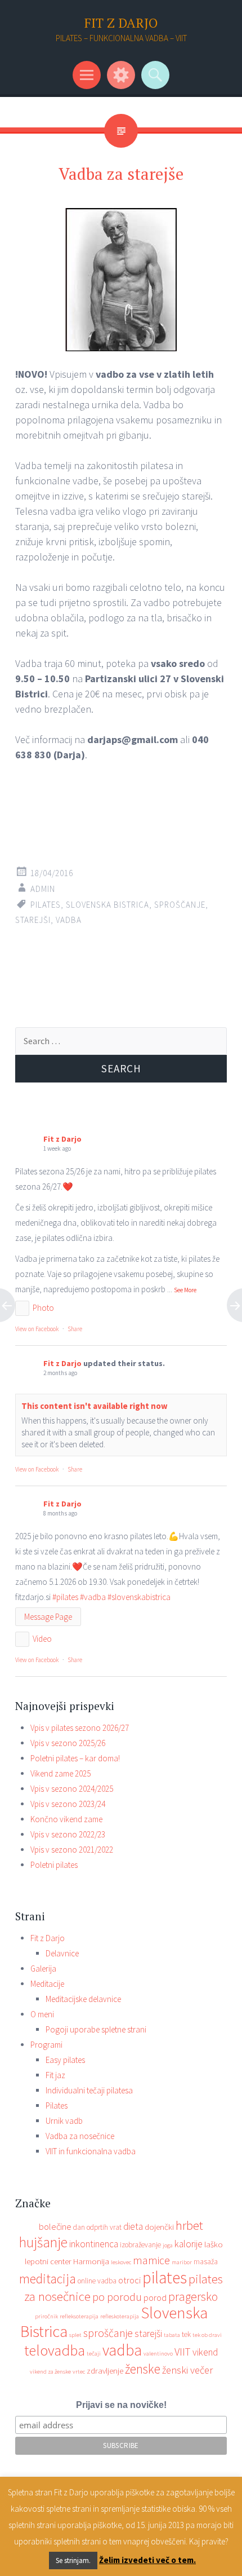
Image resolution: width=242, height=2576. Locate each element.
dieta (133, 2226)
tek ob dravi (207, 2335)
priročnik (46, 2316)
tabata (172, 2335)
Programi (46, 2045)
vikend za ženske (50, 2372)
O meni (42, 2014)
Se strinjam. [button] (73, 2560)
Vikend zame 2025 (60, 1773)
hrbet (189, 2225)
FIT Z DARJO (121, 23)
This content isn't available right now (95, 1406)
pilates (46, 905)
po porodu (117, 2297)
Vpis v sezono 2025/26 (68, 1743)
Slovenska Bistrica (107, 905)
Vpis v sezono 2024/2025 (72, 1789)
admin (43, 889)
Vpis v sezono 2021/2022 (72, 1850)
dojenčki (159, 2227)
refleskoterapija (120, 2316)
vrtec (79, 2372)
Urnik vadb (64, 2121)
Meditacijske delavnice (83, 1999)
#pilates (65, 1597)
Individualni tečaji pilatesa (89, 2090)
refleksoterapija (79, 2316)
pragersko (193, 2296)
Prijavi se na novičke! (121, 2405)
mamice (151, 2260)
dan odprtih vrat (97, 2227)
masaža (206, 2262)
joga (168, 2245)
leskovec (121, 2262)
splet (75, 2335)
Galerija (43, 1969)
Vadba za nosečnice (80, 2136)
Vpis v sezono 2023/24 (68, 1804)
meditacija (48, 2279)
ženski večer (187, 2370)
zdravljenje (105, 2370)
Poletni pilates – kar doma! (75, 1758)
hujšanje (43, 2242)
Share (75, 1329)
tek (186, 2334)
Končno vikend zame (66, 1819)
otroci (129, 2280)
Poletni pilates (54, 1865)
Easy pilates (65, 2060)
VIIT (183, 2352)
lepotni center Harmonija (67, 2261)
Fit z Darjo (62, 1139)
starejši (33, 920)
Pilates (57, 2106)
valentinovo (158, 2354)
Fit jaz (55, 2075)
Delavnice (62, 1953)
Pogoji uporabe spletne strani (96, 2029)
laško (214, 2244)
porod (155, 2297)
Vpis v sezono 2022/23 (68, 1834)
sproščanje (180, 905)
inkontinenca (94, 2244)
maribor (182, 2262)
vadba (69, 920)
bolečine (55, 2226)
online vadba (97, 2281)
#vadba (93, 1597)
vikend (205, 2352)
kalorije (189, 2244)
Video (42, 1639)
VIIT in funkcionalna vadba (91, 2151)
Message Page (48, 1617)
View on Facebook (37, 1329)
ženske (143, 2369)
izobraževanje (140, 2245)
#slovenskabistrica (139, 1597)
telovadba (55, 2350)
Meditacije (47, 1984)
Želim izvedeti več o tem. (147, 2560)
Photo (43, 1308)
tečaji (94, 2354)
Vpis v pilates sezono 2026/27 (80, 1728)
